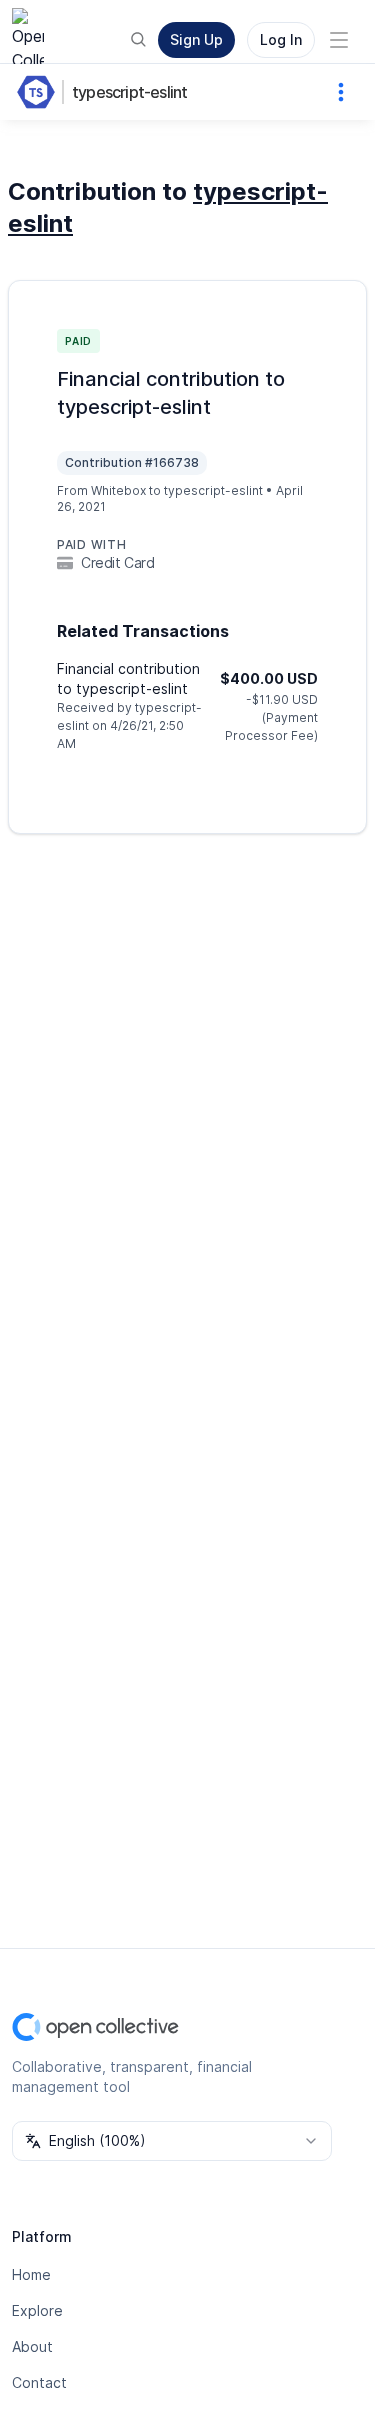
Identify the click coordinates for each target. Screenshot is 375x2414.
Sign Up (196, 39)
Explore (37, 2310)
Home (31, 2274)
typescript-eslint (129, 92)
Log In (281, 39)
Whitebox (118, 490)
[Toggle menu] (339, 40)
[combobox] (172, 2141)
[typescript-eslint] (40, 92)
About (32, 2346)
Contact (39, 2382)
